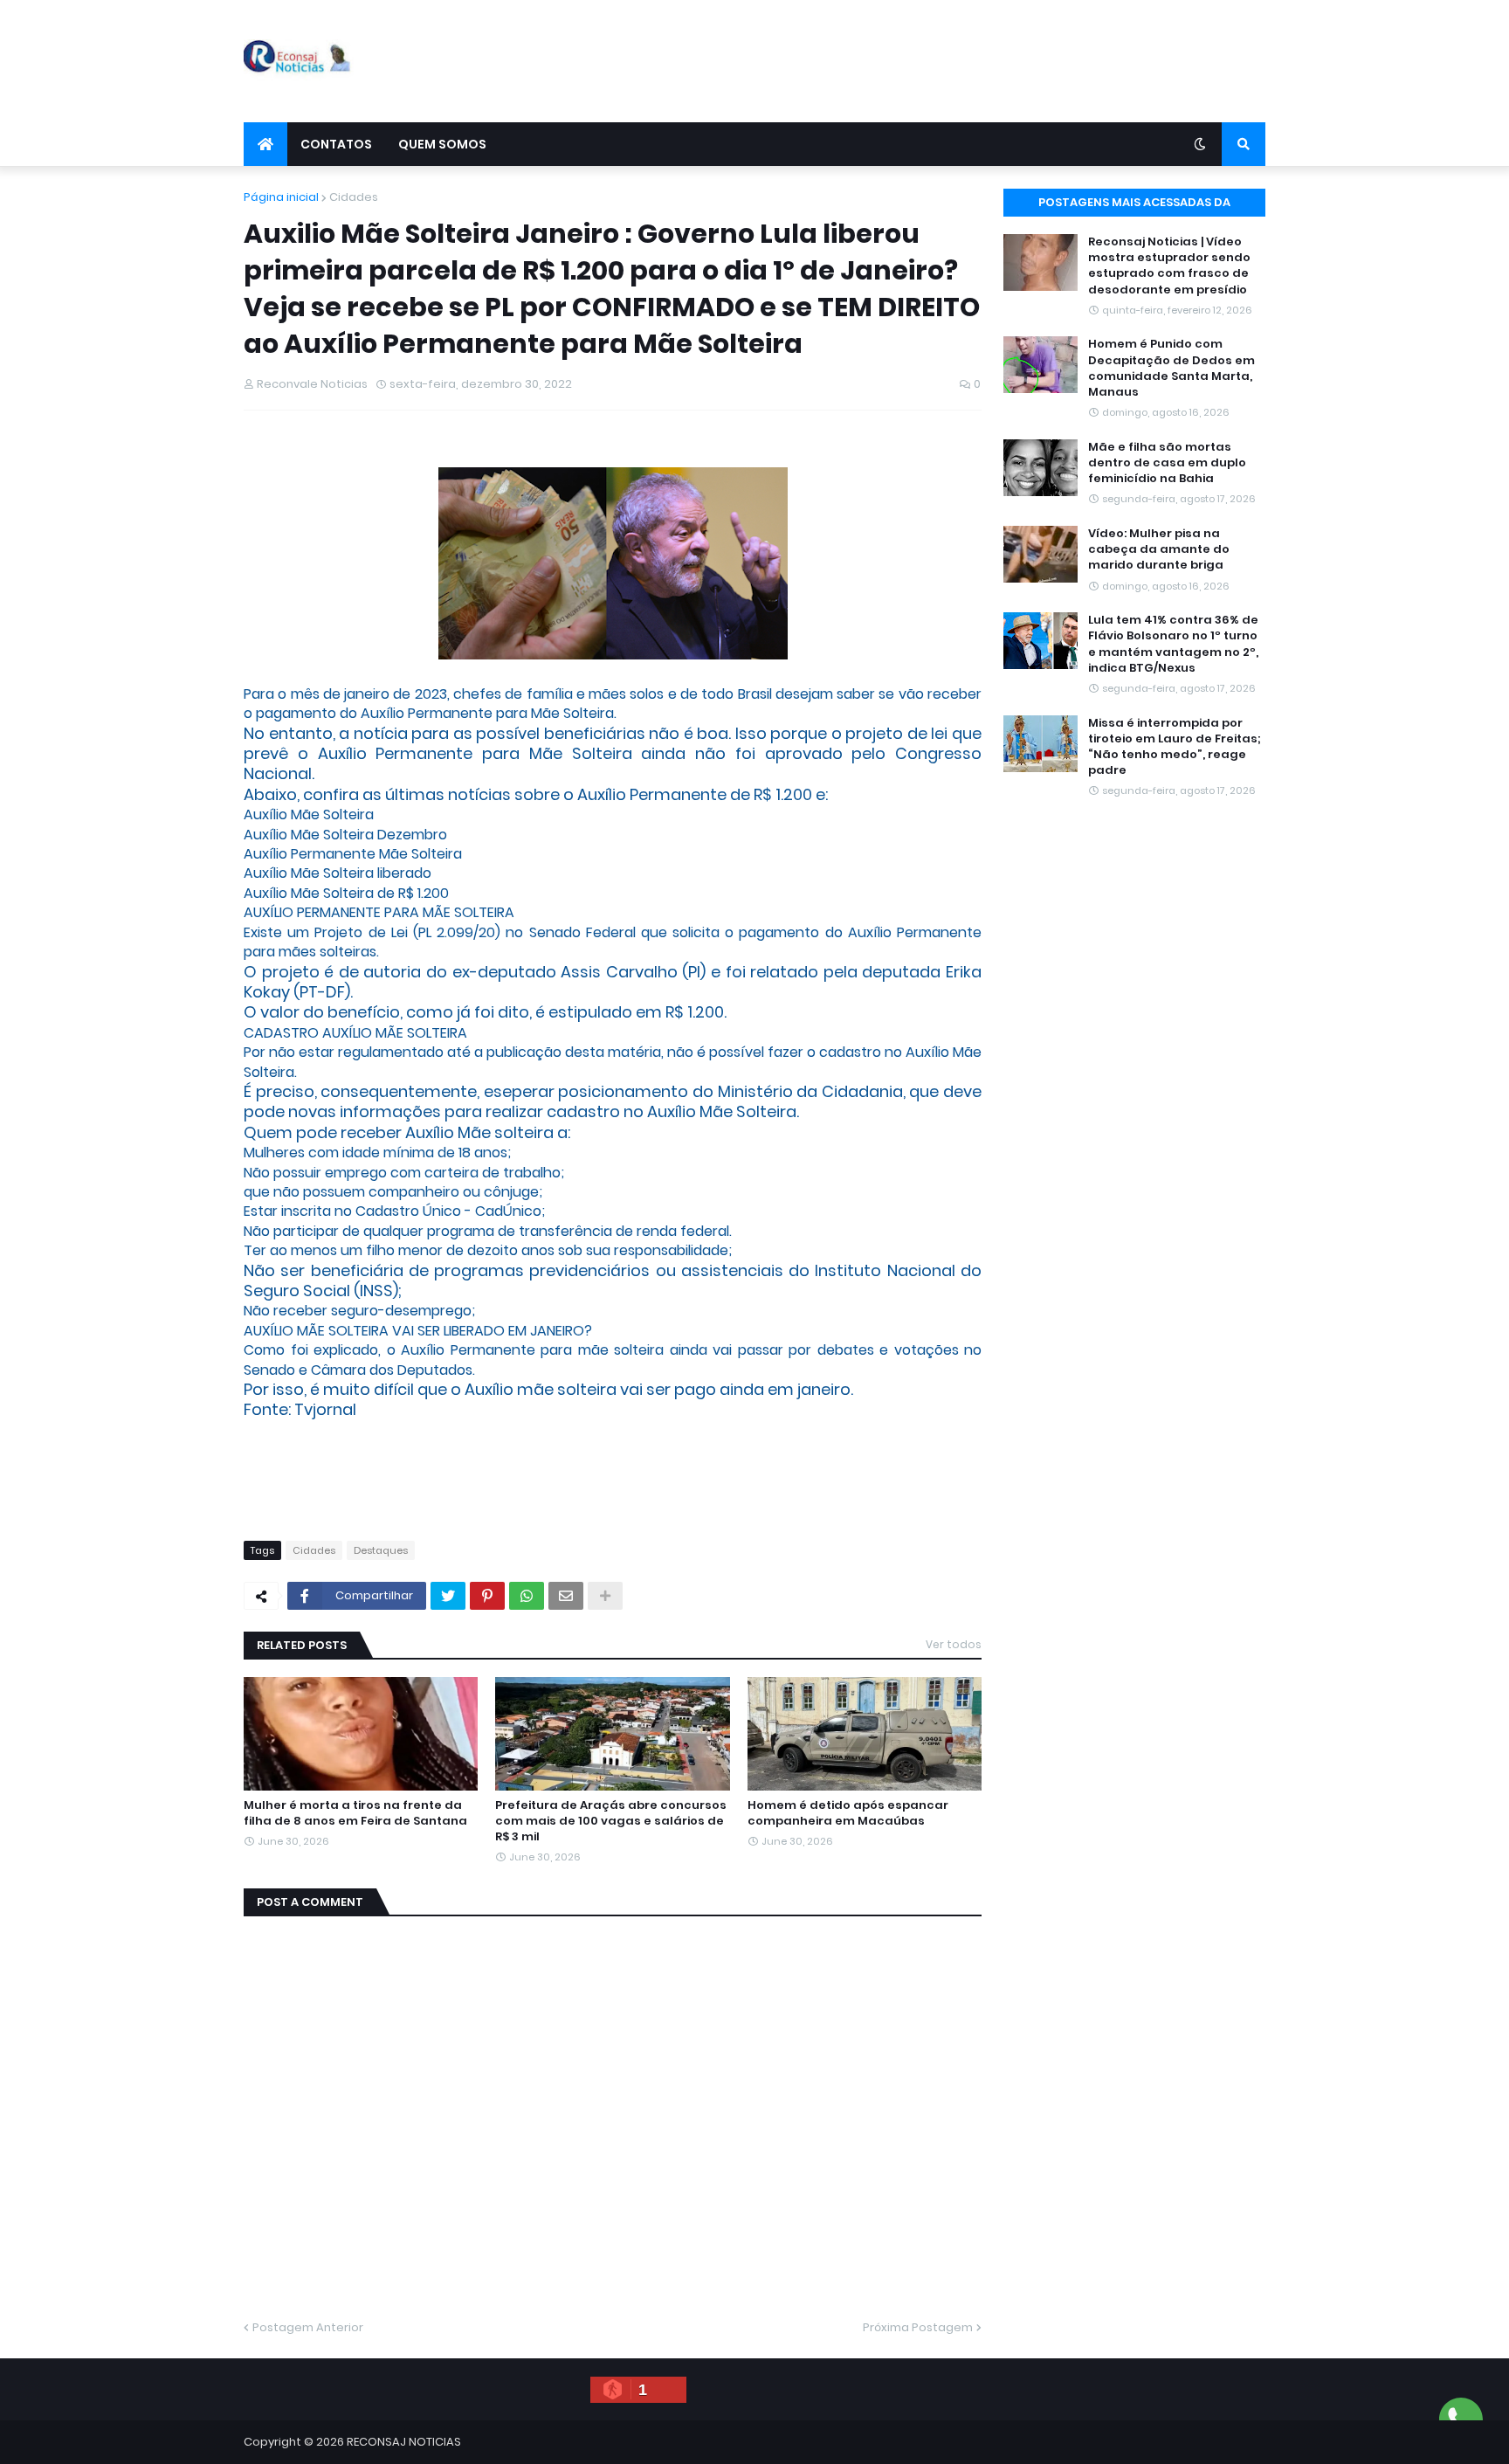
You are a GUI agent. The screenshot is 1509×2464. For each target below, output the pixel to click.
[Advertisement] (947, 61)
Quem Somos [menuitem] (442, 144)
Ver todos (954, 1644)
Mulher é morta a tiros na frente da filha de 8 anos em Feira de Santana (355, 1813)
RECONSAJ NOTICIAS (404, 2442)
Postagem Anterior (308, 2327)
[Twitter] (448, 1596)
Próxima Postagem (918, 2327)
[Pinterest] (487, 1596)
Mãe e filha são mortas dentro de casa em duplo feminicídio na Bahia (1167, 463)
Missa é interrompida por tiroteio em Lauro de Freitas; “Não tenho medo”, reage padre (1175, 747)
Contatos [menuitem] (336, 144)
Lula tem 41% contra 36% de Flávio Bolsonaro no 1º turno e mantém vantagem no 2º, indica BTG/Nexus (1173, 644)
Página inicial (281, 197)
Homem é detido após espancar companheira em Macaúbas (848, 1813)
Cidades (354, 197)
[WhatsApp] (527, 1596)
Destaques (381, 1550)
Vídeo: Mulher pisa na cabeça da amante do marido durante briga (1159, 549)
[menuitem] (265, 144)
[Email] (566, 1596)
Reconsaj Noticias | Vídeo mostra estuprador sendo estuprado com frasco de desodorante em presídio (1169, 266)
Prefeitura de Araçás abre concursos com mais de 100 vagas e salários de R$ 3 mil (611, 1821)
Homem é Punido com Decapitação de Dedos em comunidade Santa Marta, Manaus (1171, 368)
